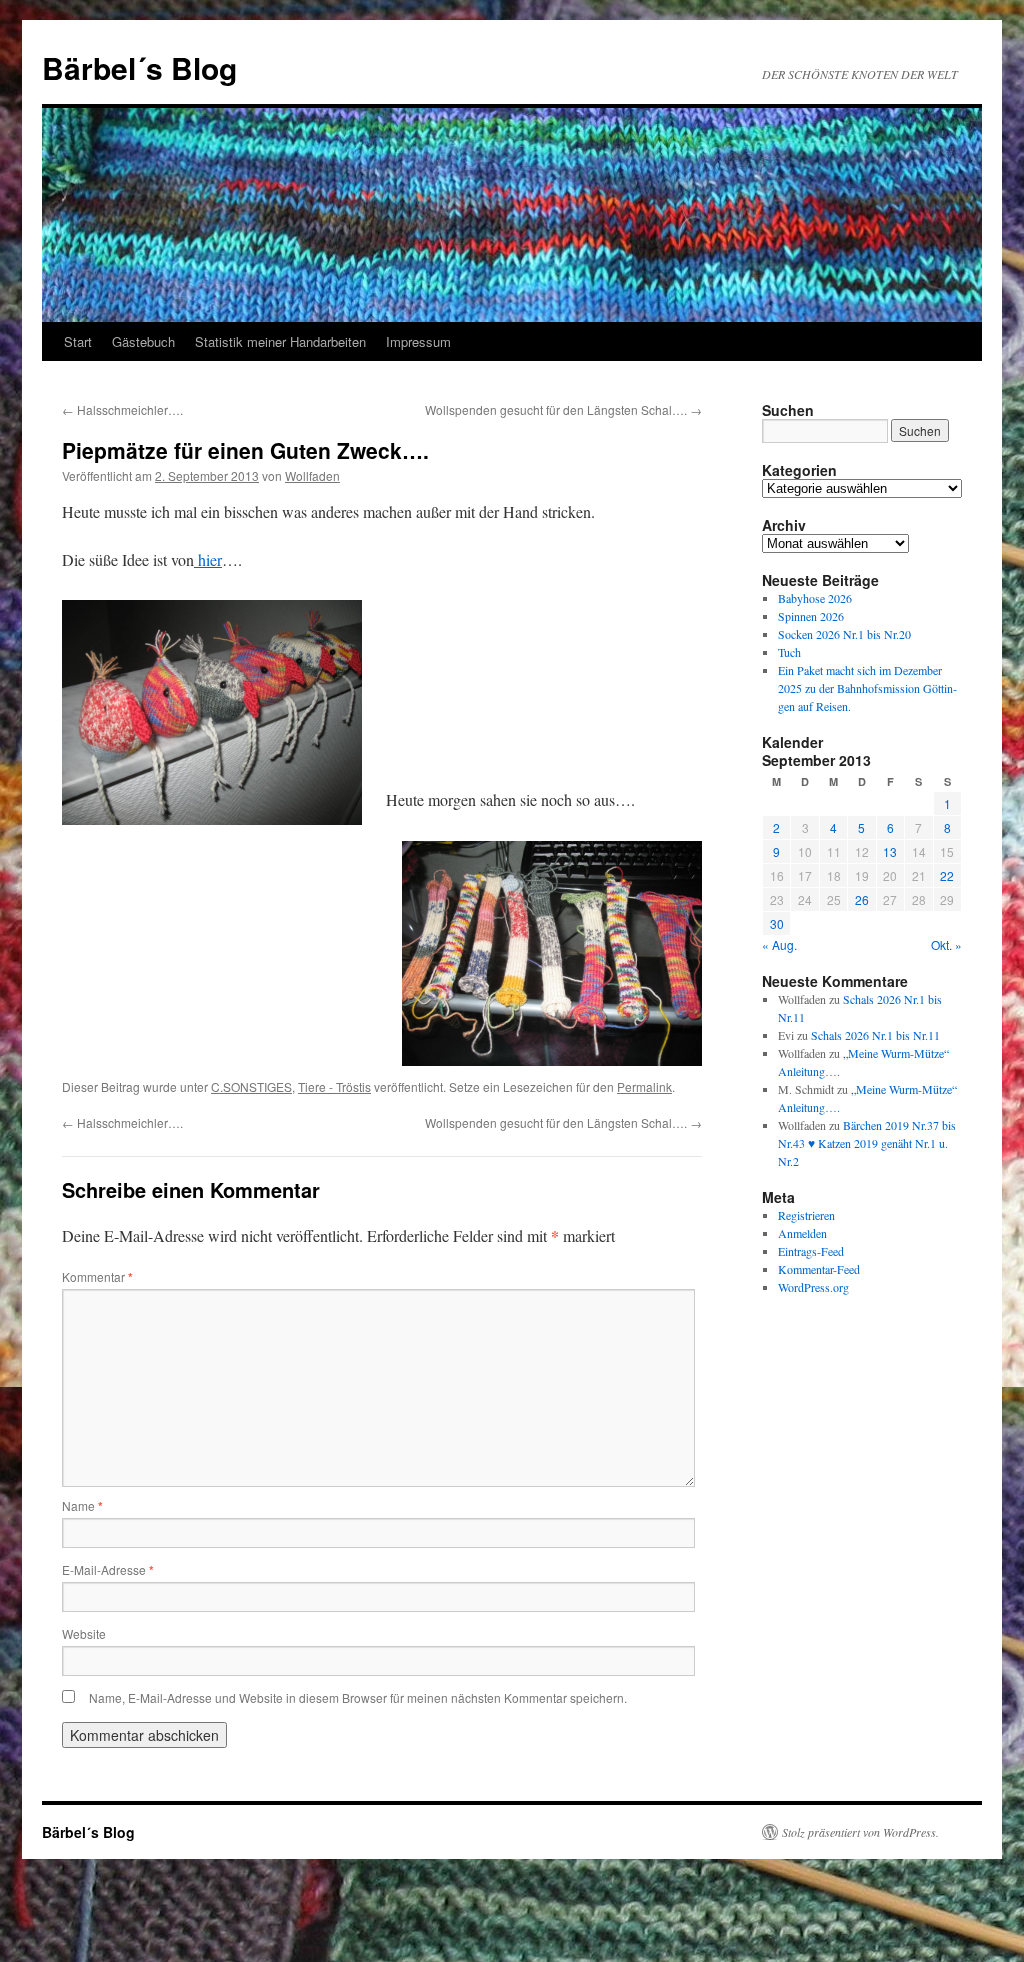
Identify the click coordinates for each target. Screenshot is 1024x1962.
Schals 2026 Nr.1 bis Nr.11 (875, 1035)
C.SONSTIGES (251, 1086)
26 (862, 899)
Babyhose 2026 (815, 598)
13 (890, 851)
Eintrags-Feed (811, 1251)
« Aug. (779, 944)
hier (208, 559)
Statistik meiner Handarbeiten (280, 341)
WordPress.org (813, 1287)
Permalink (644, 1086)
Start (78, 341)
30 (777, 923)
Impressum (418, 341)
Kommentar (97, 1276)
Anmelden (802, 1233)
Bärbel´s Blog (139, 67)
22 (947, 875)
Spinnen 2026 (811, 616)
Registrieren (806, 1215)
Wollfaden (312, 475)
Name (82, 1505)
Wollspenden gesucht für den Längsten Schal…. (563, 409)
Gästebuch (143, 341)
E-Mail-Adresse (108, 1569)
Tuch (789, 652)
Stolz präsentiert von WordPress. (860, 1832)
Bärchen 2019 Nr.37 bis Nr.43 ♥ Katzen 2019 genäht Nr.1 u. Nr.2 (867, 1143)
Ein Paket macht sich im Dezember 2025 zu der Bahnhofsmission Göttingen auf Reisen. (867, 688)
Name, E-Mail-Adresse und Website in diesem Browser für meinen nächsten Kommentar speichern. (358, 1697)
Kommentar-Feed (819, 1269)
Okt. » (946, 944)
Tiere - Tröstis (334, 1086)
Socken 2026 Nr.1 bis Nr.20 (844, 634)
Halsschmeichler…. (122, 409)
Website (84, 1633)
